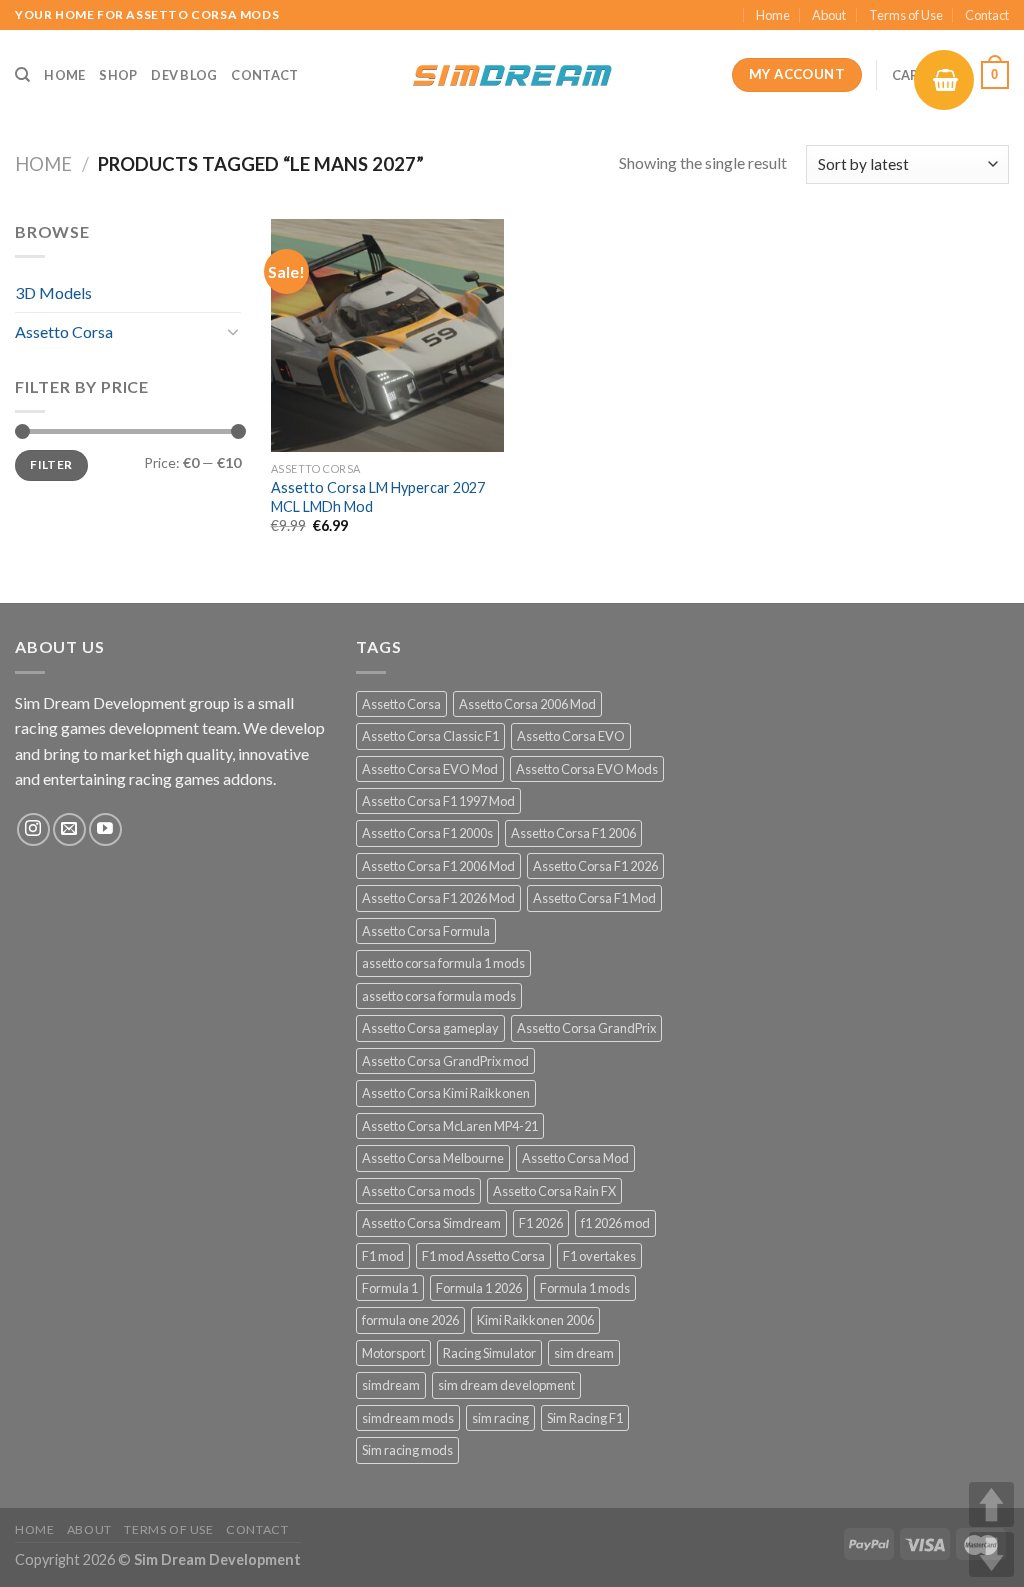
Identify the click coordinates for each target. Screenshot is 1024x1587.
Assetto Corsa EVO (571, 736)
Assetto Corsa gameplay (430, 1028)
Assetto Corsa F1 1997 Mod (438, 801)
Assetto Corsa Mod (575, 1158)
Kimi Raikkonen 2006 (535, 1320)
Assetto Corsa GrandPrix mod (445, 1061)
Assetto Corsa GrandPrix (586, 1028)
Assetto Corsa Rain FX (554, 1191)
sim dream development (506, 1385)
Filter (51, 464)
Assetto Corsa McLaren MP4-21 (450, 1126)
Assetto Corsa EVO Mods (587, 769)
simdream (391, 1385)
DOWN (991, 1554)
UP (991, 1504)
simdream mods (408, 1418)
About (829, 15)
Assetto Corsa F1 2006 (573, 833)
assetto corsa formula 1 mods (443, 963)
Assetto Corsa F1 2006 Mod (438, 866)
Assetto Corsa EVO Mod (430, 769)
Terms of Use (906, 15)
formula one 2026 (410, 1320)
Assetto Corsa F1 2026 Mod (438, 898)
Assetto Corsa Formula (426, 931)
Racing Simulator (489, 1353)
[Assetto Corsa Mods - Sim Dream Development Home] (512, 75)
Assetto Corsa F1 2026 (595, 866)
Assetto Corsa (64, 331)
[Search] (22, 75)
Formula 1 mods (585, 1288)
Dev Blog (184, 75)
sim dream (584, 1353)
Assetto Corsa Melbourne (433, 1158)
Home (773, 15)
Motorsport (393, 1353)
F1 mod (383, 1256)
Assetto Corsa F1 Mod (594, 898)
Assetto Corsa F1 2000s (427, 833)
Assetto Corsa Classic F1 (430, 736)
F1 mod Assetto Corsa (483, 1256)
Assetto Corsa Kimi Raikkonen (446, 1093)
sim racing (500, 1418)
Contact (987, 15)
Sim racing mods (407, 1450)
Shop (118, 75)
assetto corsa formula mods (439, 996)
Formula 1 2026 (479, 1288)
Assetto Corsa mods (418, 1191)
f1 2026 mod (615, 1223)
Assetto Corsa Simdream (431, 1223)
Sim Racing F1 (585, 1418)
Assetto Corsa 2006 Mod (527, 704)
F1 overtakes (599, 1256)
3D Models (53, 292)
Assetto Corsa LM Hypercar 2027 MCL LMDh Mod (378, 497)
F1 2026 (541, 1223)
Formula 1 (390, 1288)
